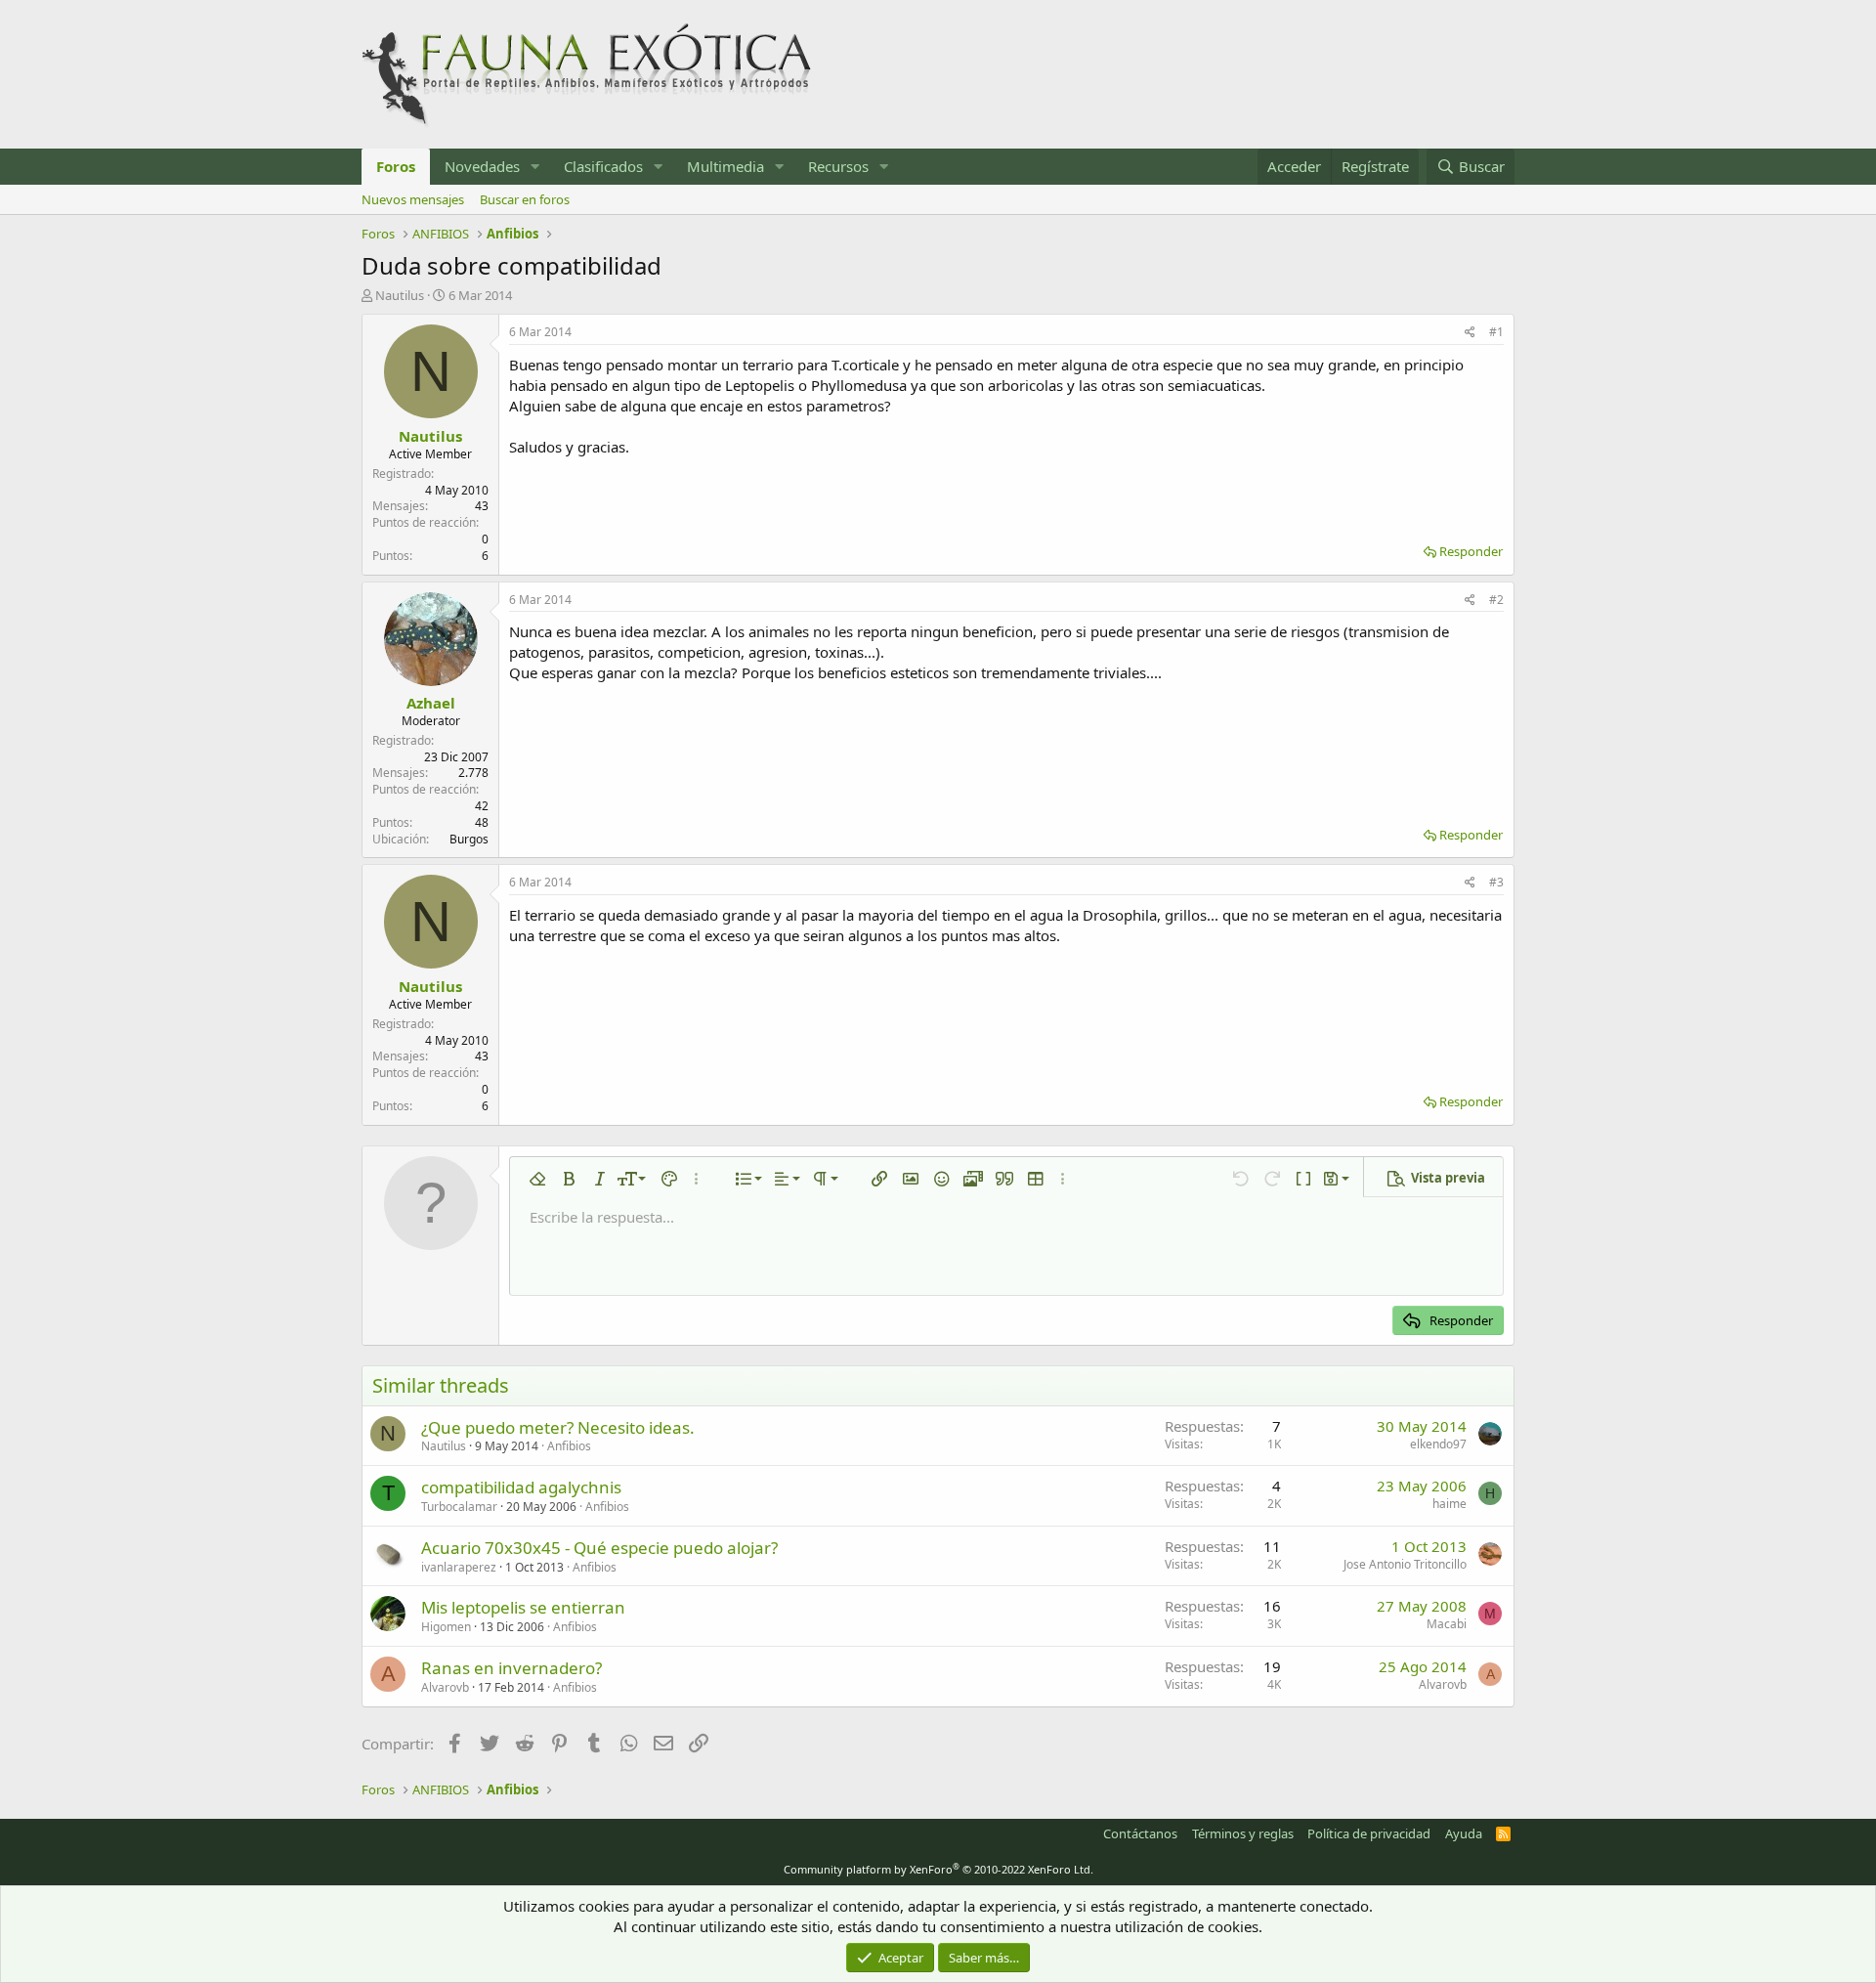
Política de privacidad (1369, 1833)
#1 (1496, 332)
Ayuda (1464, 1833)
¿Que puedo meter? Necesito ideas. (558, 1427)
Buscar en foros (525, 199)
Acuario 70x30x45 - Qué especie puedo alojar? (599, 1548)
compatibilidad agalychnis (521, 1487)
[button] (535, 167)
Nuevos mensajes (413, 199)
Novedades (482, 166)
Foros (396, 166)
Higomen (446, 1627)
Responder (1471, 551)
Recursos (838, 166)
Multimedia (725, 166)
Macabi (1447, 1624)
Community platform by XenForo (938, 1869)
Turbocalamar (459, 1507)
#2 (1496, 600)
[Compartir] (1470, 333)
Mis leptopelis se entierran (523, 1607)
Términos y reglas (1243, 1833)
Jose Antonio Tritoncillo (1405, 1564)
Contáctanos (1140, 1833)
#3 (1496, 882)
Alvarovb (445, 1687)
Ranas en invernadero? (512, 1668)
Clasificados (603, 166)
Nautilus (400, 295)
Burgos (469, 839)
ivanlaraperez (459, 1567)
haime (1450, 1504)
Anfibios (569, 1446)
